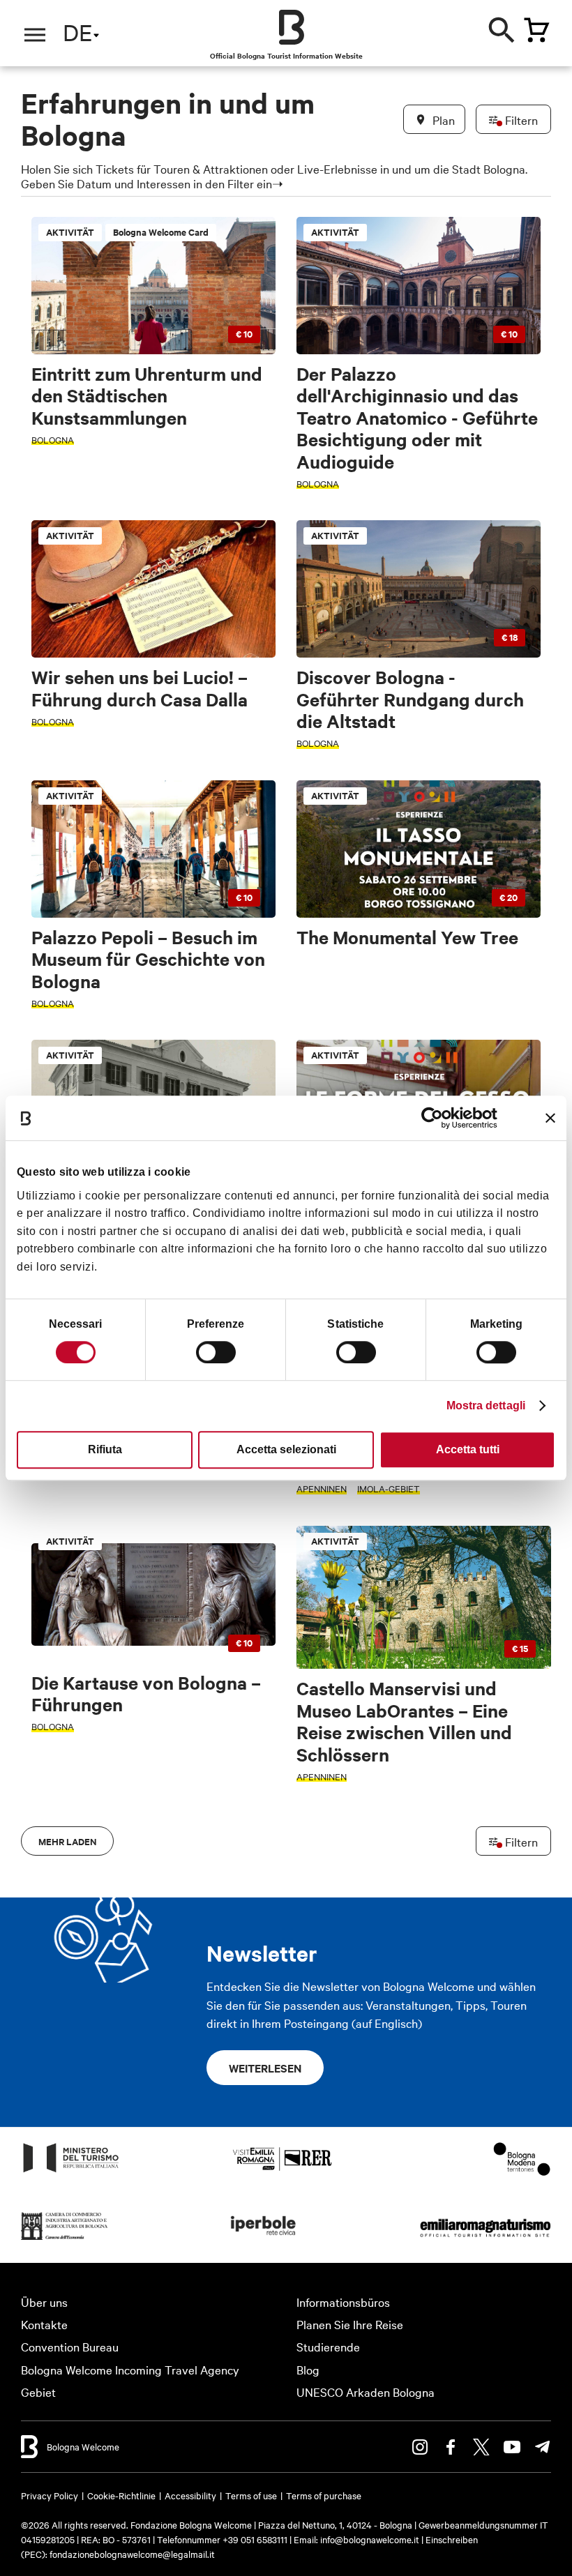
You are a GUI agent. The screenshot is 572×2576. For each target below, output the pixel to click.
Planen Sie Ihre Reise (350, 2324)
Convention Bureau (70, 2346)
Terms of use (251, 2495)
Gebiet (38, 2392)
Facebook (451, 2447)
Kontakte (44, 2324)
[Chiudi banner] (550, 1118)
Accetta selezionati (286, 1449)
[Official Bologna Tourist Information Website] (292, 27)
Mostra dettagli (486, 1406)
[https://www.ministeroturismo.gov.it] (71, 2171)
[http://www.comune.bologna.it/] (264, 2239)
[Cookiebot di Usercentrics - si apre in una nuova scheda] (436, 1118)
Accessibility (190, 2495)
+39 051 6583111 (256, 2539)
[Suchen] (502, 28)
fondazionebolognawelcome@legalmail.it (132, 2554)
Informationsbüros (343, 2302)
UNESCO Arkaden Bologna (366, 2392)
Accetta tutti (468, 1449)
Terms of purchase (324, 2495)
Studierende (328, 2346)
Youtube (512, 2447)
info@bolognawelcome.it (370, 2539)
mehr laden (67, 1841)
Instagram (420, 2447)
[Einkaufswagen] (536, 30)
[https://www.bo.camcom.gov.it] (65, 2239)
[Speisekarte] (35, 35)
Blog (308, 2369)
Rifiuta (105, 1449)
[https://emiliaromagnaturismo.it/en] (485, 2239)
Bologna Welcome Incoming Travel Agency (130, 2369)
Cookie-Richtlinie (121, 2495)
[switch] (216, 1352)
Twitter (481, 2447)
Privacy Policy (50, 2495)
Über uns (44, 2302)
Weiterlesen (265, 2068)
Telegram (543, 2447)
